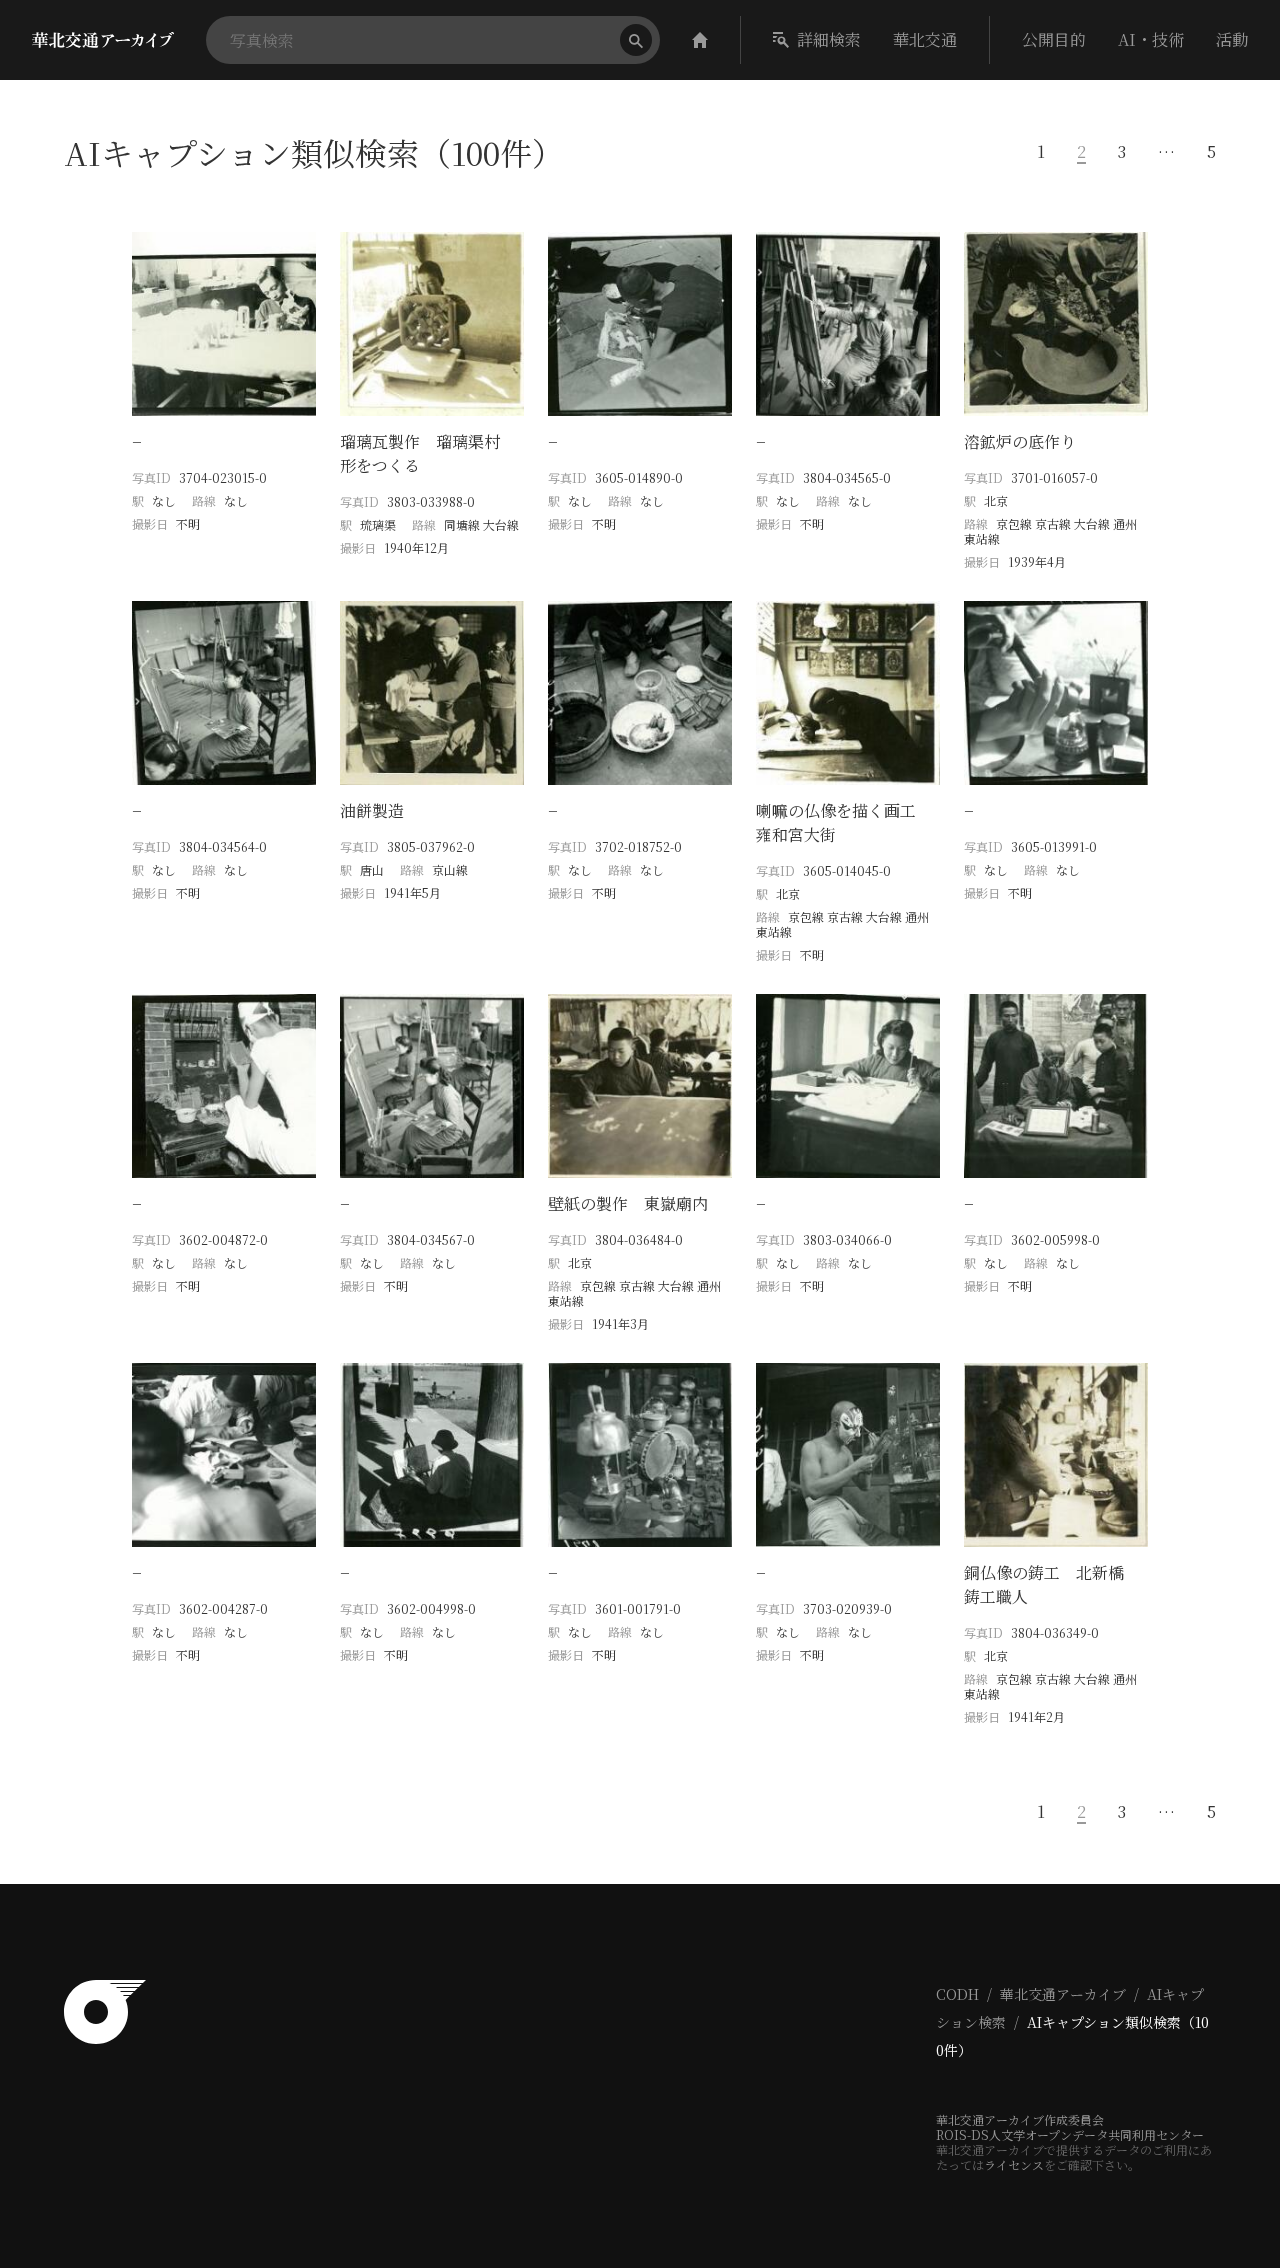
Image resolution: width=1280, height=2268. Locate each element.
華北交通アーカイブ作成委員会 (1020, 2119)
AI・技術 (1151, 39)
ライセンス (1014, 2164)
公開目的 (1054, 39)
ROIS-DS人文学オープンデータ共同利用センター (1070, 2134)
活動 (1232, 39)
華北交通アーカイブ (1063, 1994)
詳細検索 (829, 39)
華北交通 (925, 39)
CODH (957, 1994)
